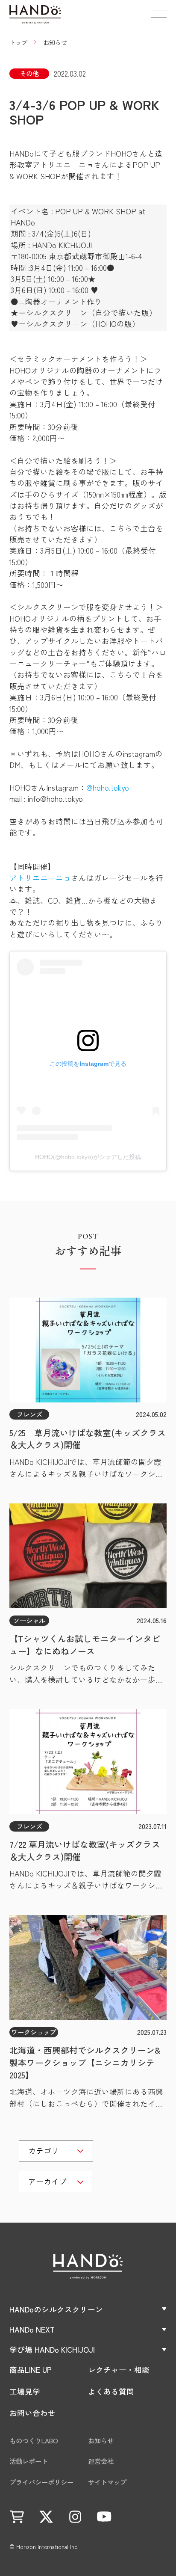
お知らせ (101, 2441)
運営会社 (101, 2461)
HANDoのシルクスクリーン (56, 2309)
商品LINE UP (31, 2370)
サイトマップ (107, 2482)
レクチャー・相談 (119, 2370)
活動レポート (29, 2461)
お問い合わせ (32, 2413)
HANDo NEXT (32, 2329)
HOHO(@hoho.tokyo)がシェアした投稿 (88, 1157)
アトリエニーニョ (40, 878)
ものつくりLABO (34, 2441)
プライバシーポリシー (41, 2482)
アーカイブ (47, 2181)
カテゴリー (47, 2151)
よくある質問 (111, 2391)
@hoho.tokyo (108, 787)
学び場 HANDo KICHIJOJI (52, 2349)
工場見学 (25, 2391)
